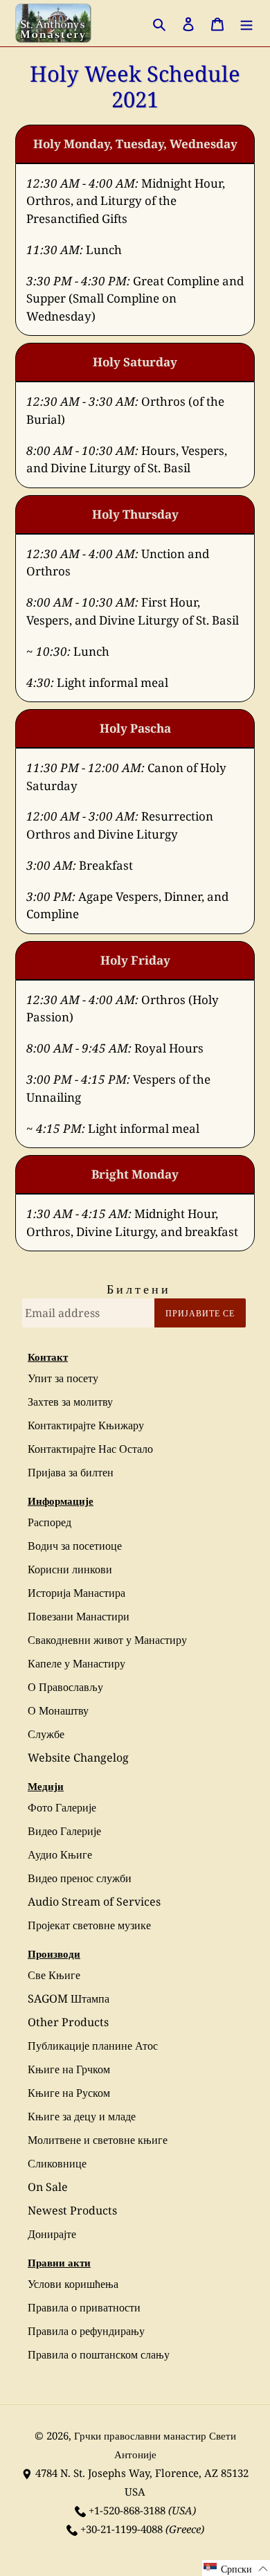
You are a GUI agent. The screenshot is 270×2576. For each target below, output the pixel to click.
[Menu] (246, 23)
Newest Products (72, 2210)
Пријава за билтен (71, 1472)
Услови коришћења (73, 2284)
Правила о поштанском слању (99, 2354)
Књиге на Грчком (69, 2069)
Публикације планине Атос (93, 2046)
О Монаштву (58, 1710)
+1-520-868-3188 (127, 2510)
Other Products (68, 2022)
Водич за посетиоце (75, 1546)
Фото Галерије (62, 1807)
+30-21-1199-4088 (121, 2529)
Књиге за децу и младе (82, 2116)
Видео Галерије (64, 1831)
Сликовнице (57, 2163)
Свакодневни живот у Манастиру (107, 1640)
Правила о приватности (84, 2307)
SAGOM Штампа (69, 1998)
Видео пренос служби (80, 1878)
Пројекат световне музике (89, 1925)
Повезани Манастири (79, 1616)
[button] (236, 2568)
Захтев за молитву (70, 1402)
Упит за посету (63, 1378)
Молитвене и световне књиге (98, 2140)
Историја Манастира (76, 1593)
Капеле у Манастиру (76, 1663)
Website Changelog (78, 1757)
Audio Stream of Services (94, 1902)
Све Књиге (54, 1975)
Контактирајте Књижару (86, 1425)
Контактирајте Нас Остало (90, 1449)
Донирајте (52, 2234)
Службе (46, 1734)
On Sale (48, 2187)
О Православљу (65, 1687)
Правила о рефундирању (86, 2331)
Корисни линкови (70, 1569)
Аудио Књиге (60, 1854)
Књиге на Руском (69, 2093)
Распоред (49, 1522)
